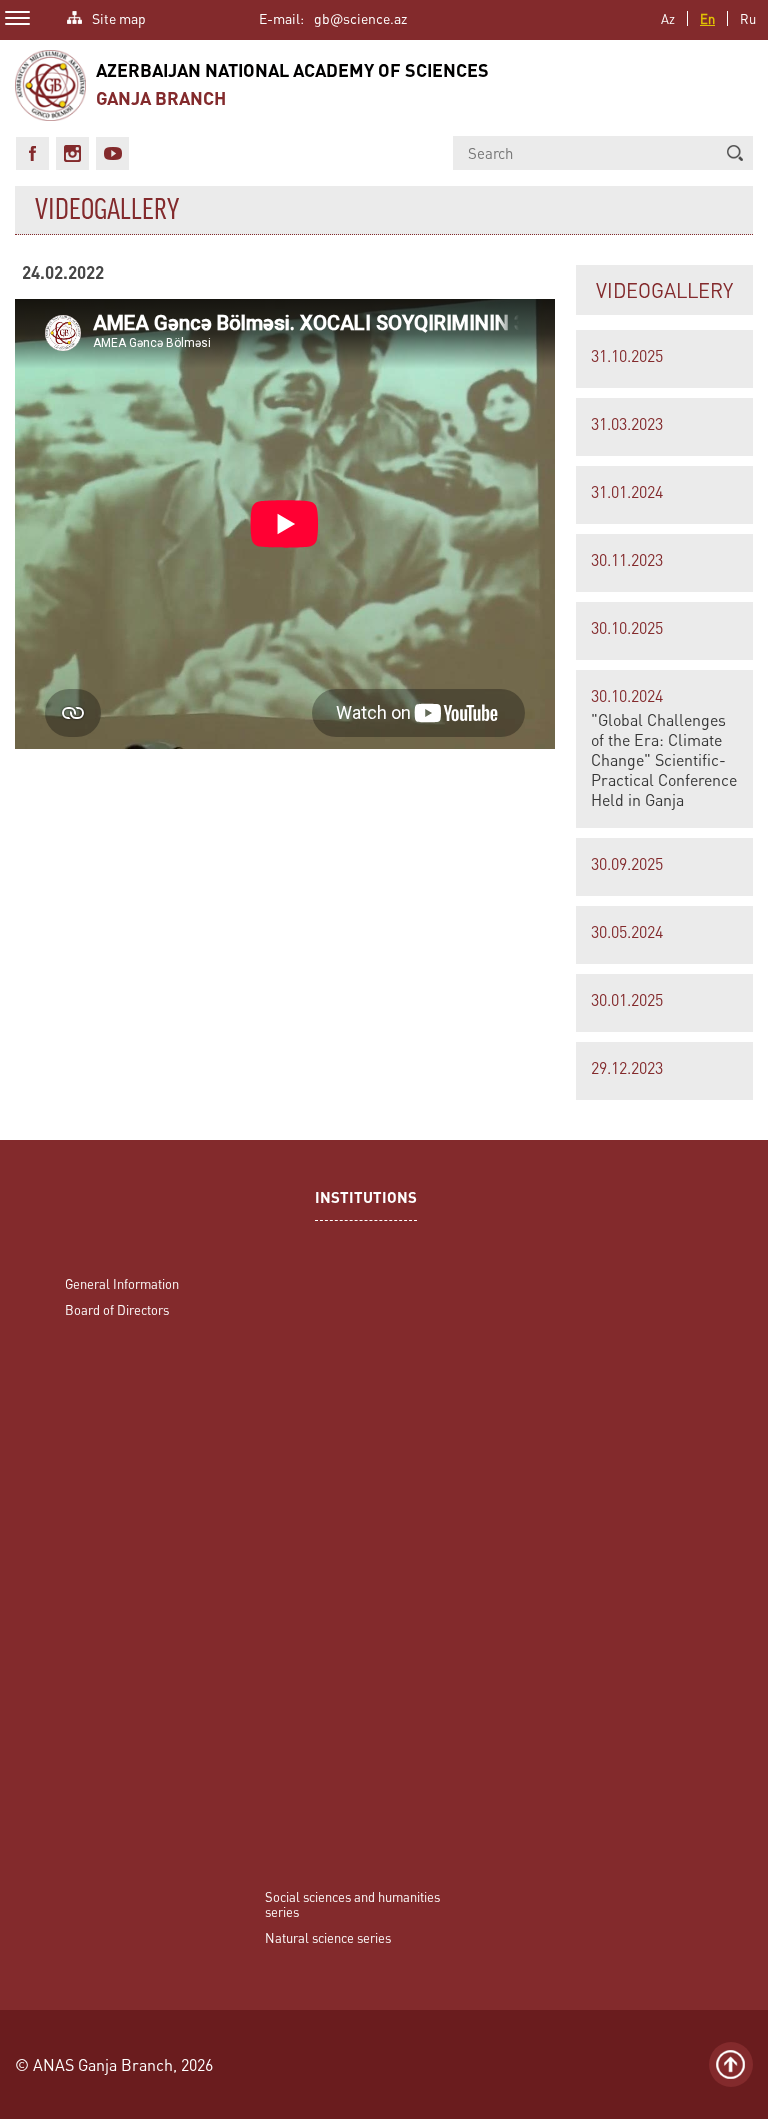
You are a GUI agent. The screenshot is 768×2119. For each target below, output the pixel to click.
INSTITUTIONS (366, 1199)
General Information (122, 1283)
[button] (735, 153)
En (707, 18)
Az (668, 18)
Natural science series (328, 1937)
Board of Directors (117, 1309)
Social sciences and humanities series (352, 1904)
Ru (748, 18)
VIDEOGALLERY (664, 290)
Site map (119, 16)
